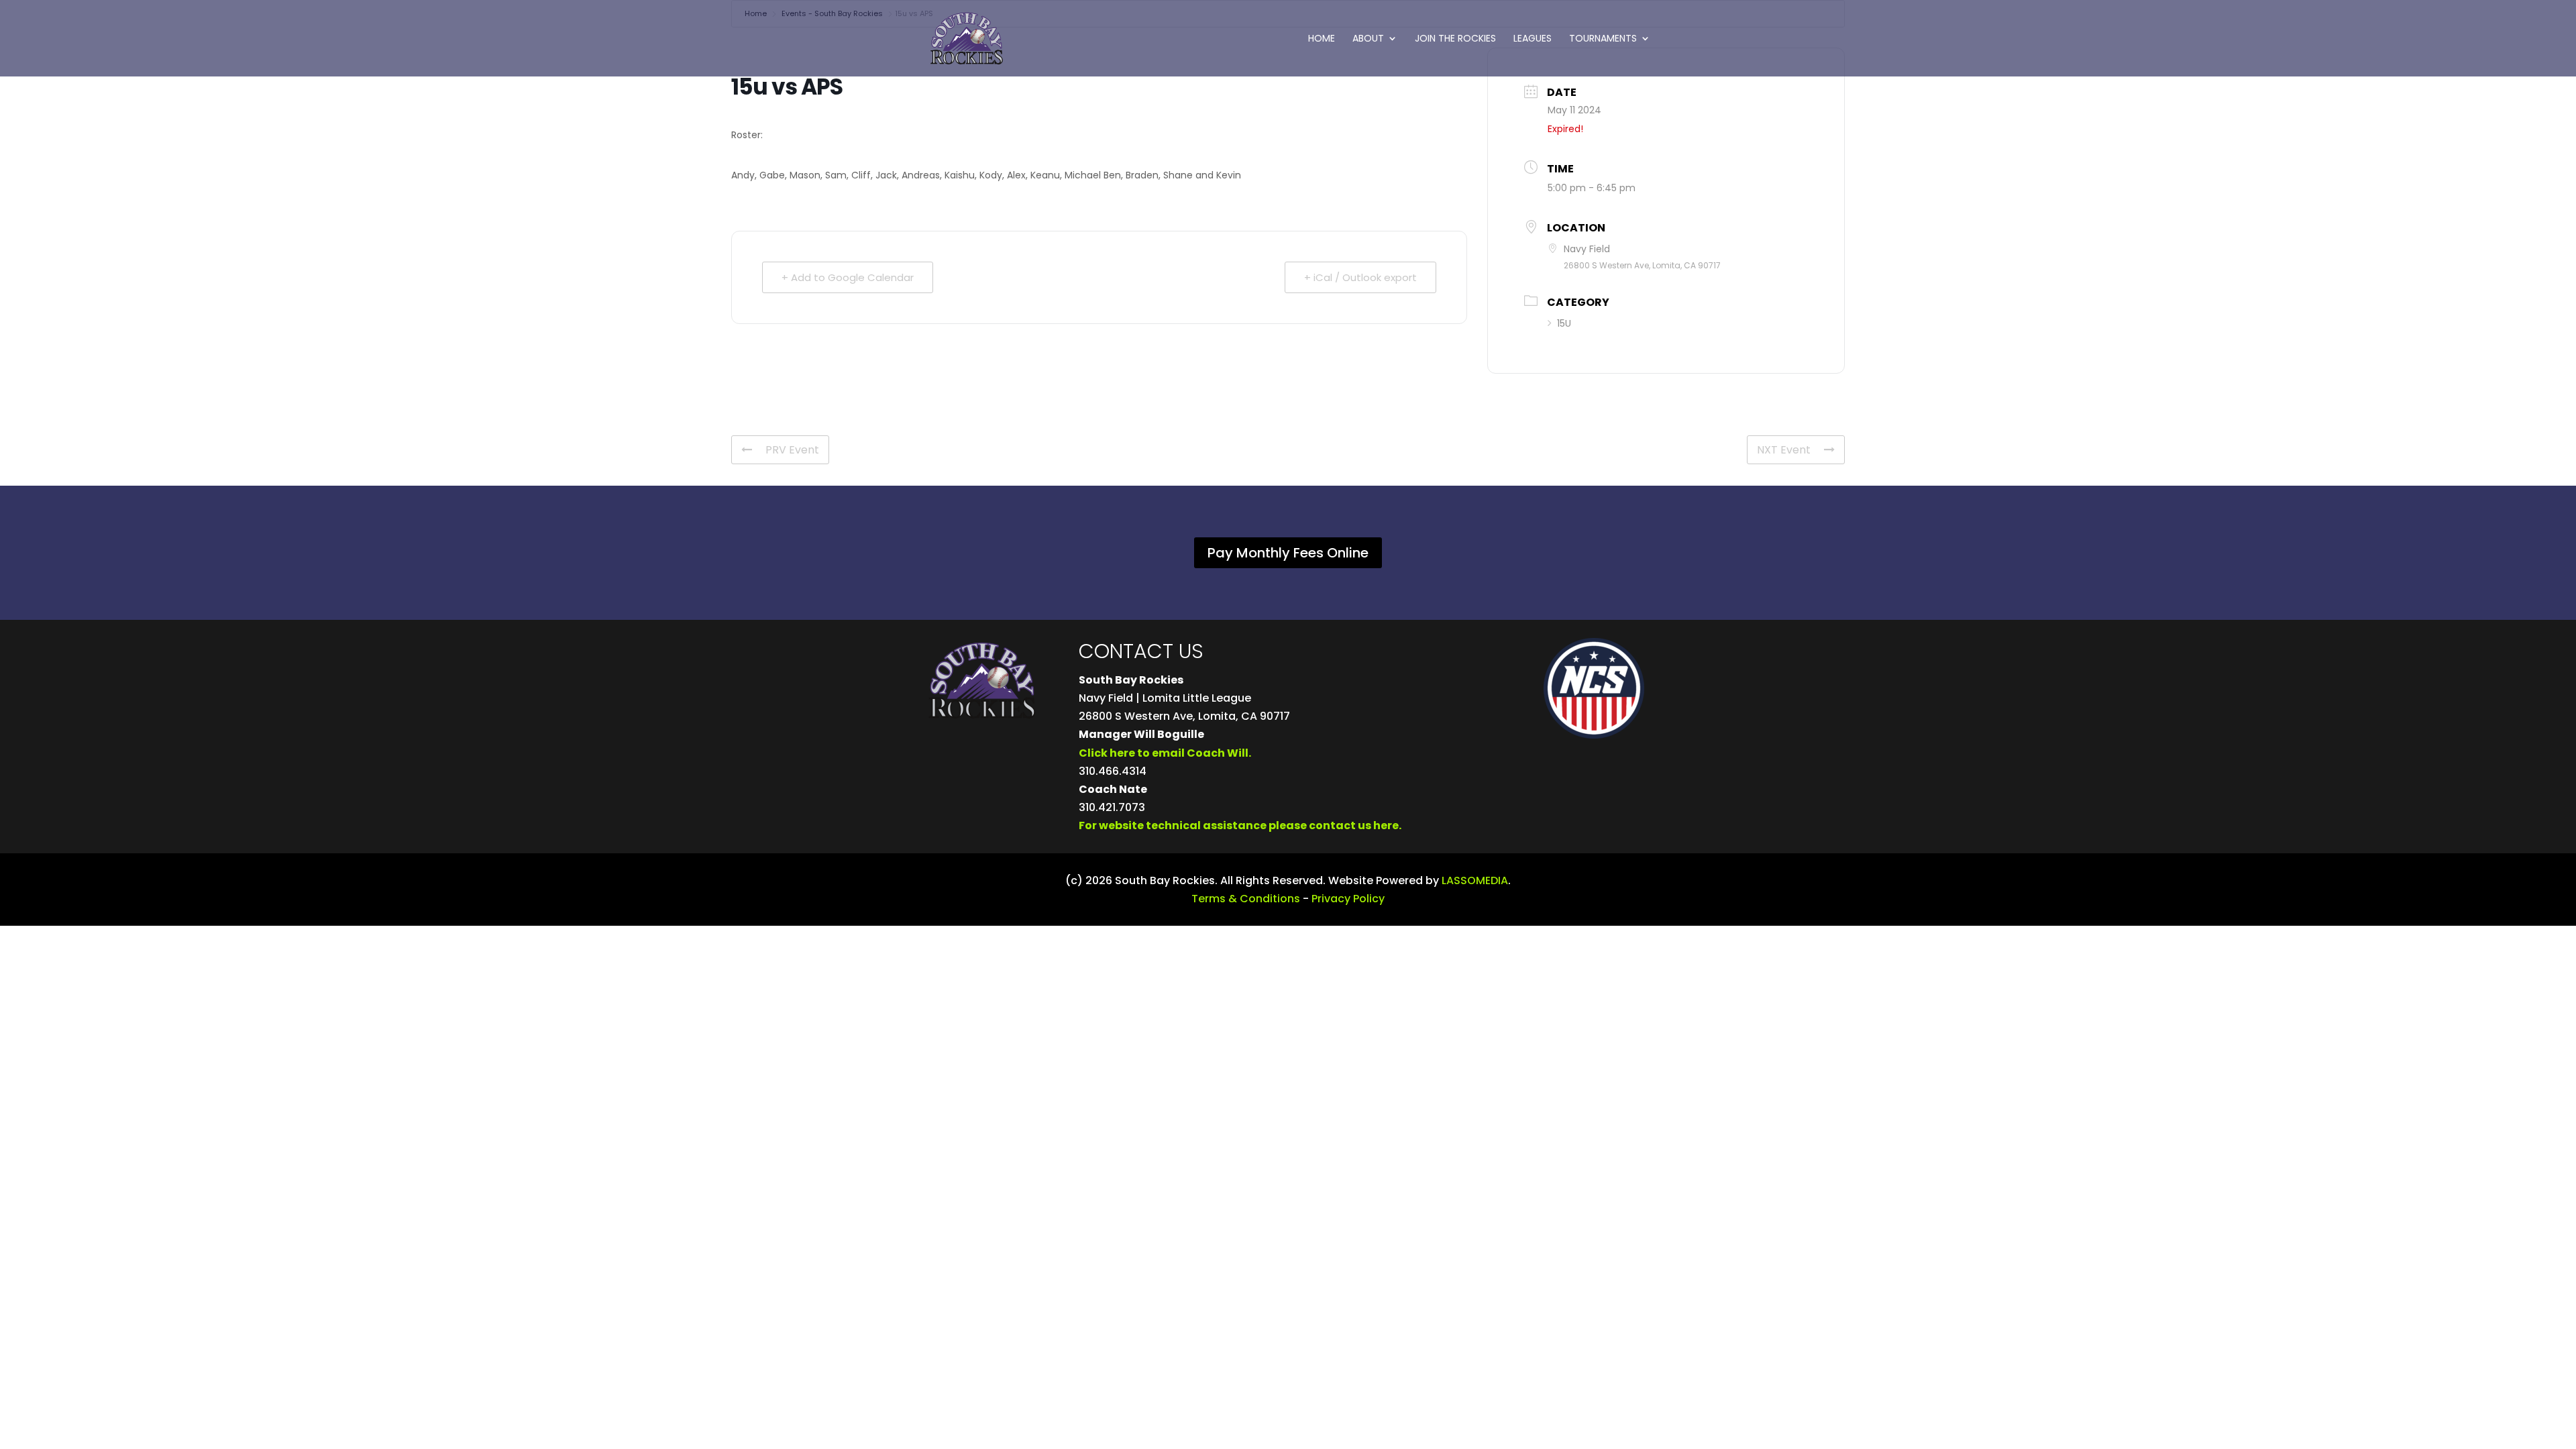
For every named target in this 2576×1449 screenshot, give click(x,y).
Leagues (1533, 39)
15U (1564, 323)
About (1368, 39)
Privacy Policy (1348, 899)
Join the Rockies (1455, 39)
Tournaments (1603, 39)
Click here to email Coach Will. (1165, 753)
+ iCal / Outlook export (1360, 277)
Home (1322, 39)
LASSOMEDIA (1475, 880)
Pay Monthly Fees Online (1288, 553)
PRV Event (792, 450)
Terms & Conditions (1246, 899)
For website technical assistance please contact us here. (1240, 825)
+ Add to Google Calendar (848, 277)
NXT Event (1784, 450)
